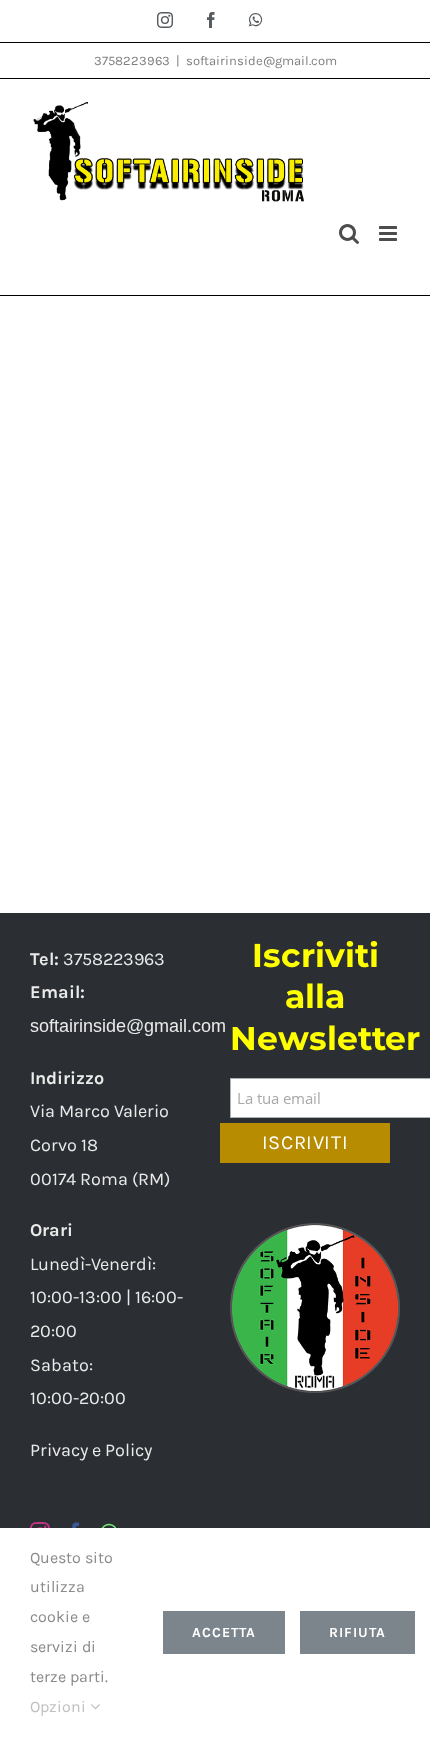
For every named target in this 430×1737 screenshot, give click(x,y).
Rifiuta (357, 1632)
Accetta (224, 1632)
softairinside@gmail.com (261, 60)
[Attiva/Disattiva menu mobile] (389, 233)
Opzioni (60, 1706)
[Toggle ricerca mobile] (349, 233)
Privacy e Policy (91, 1450)
